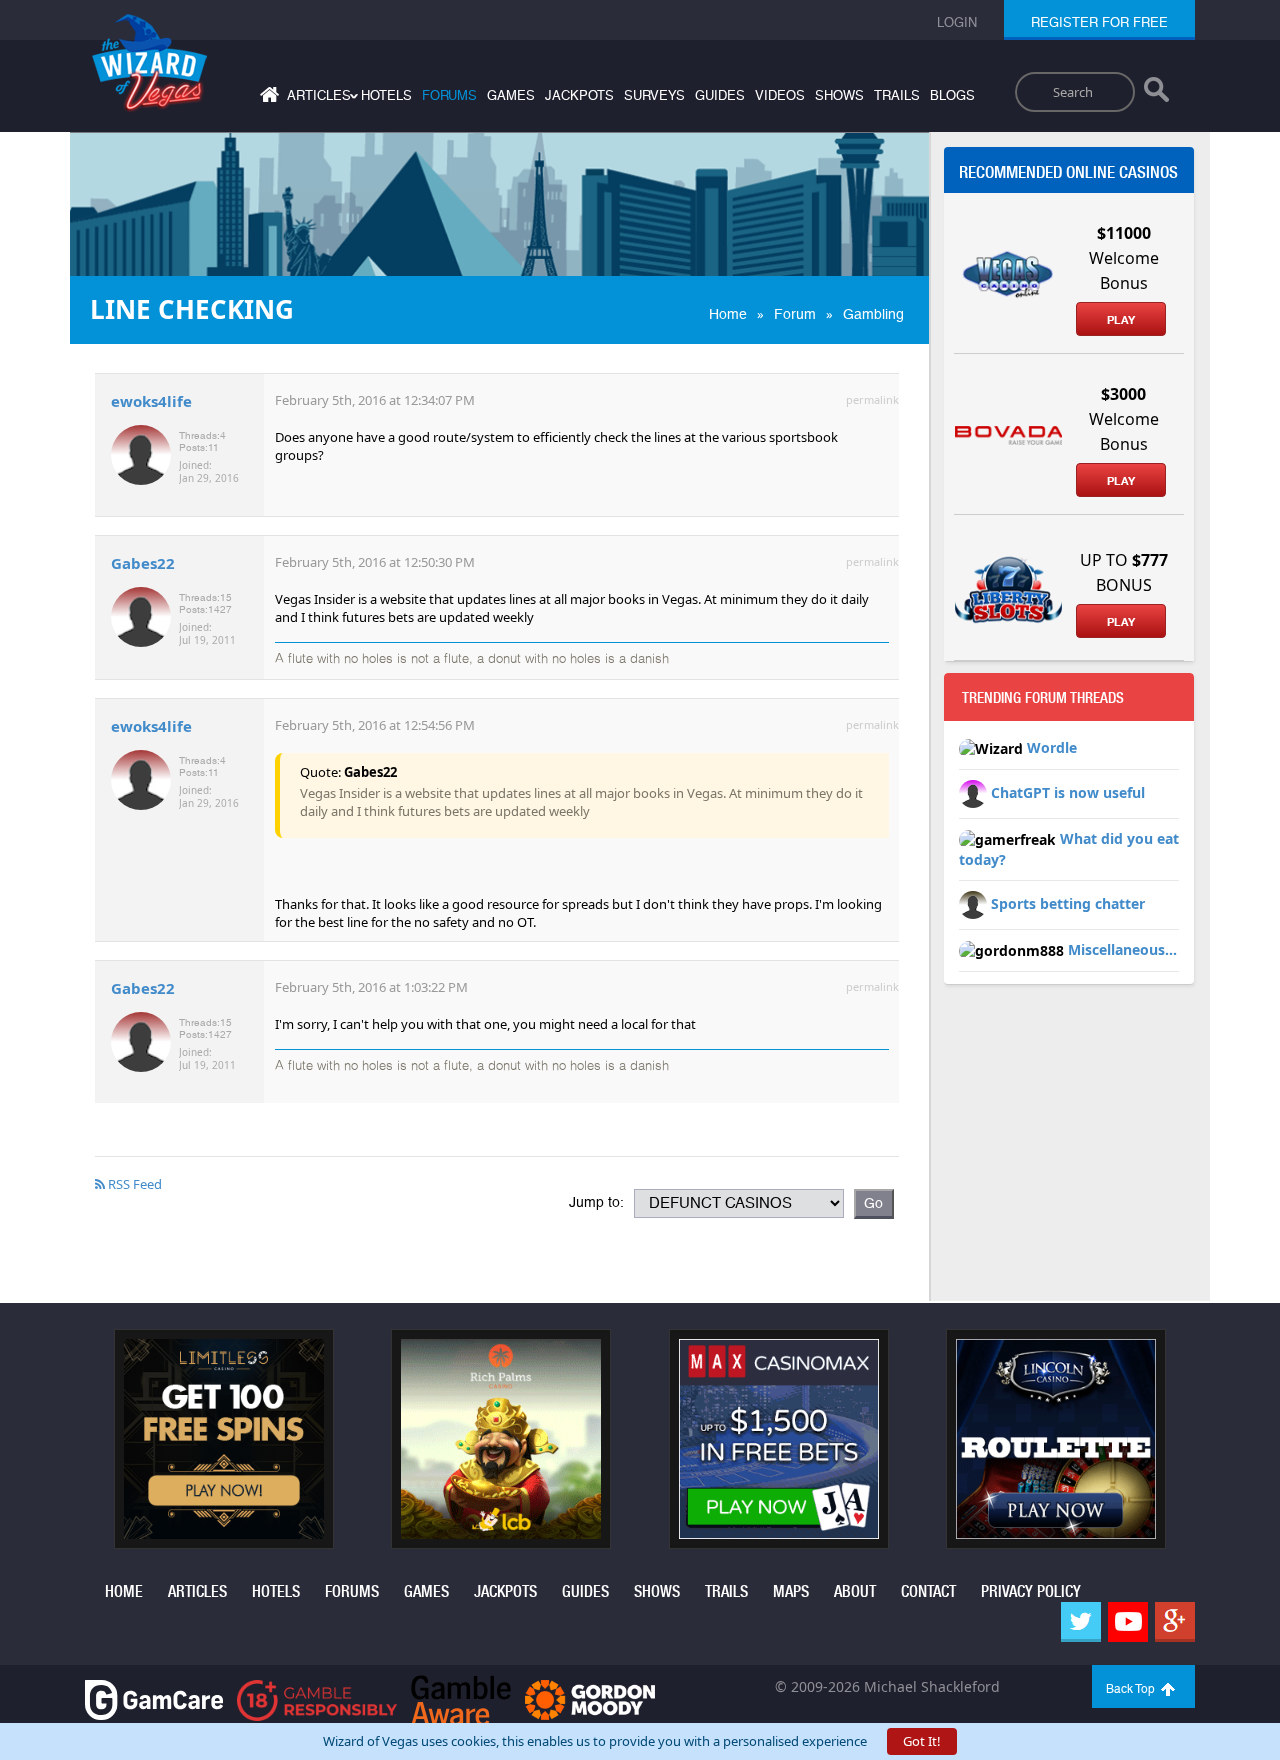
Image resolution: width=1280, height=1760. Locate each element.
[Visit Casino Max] (779, 1437)
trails (897, 95)
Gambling (873, 314)
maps (791, 1591)
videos (780, 95)
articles (197, 1591)
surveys (654, 95)
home (124, 1591)
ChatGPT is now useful (1068, 792)
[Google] (1175, 1622)
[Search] (1156, 94)
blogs (952, 95)
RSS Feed (133, 1184)
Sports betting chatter (1068, 903)
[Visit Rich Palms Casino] (501, 1437)
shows (839, 95)
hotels (386, 95)
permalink (872, 399)
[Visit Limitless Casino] (224, 1437)
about (855, 1591)
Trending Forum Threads (1043, 698)
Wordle (1052, 747)
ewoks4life (151, 401)
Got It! (922, 1741)
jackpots (579, 95)
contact (928, 1591)
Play (1121, 320)
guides (720, 95)
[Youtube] (1128, 1622)
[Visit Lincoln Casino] (1056, 1437)
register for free (1099, 22)
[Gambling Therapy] (590, 1698)
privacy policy (1031, 1591)
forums (449, 95)
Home (728, 314)
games (511, 95)
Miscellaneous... (1122, 949)
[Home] (267, 98)
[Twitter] (1081, 1622)
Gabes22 (143, 563)
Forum (795, 314)
